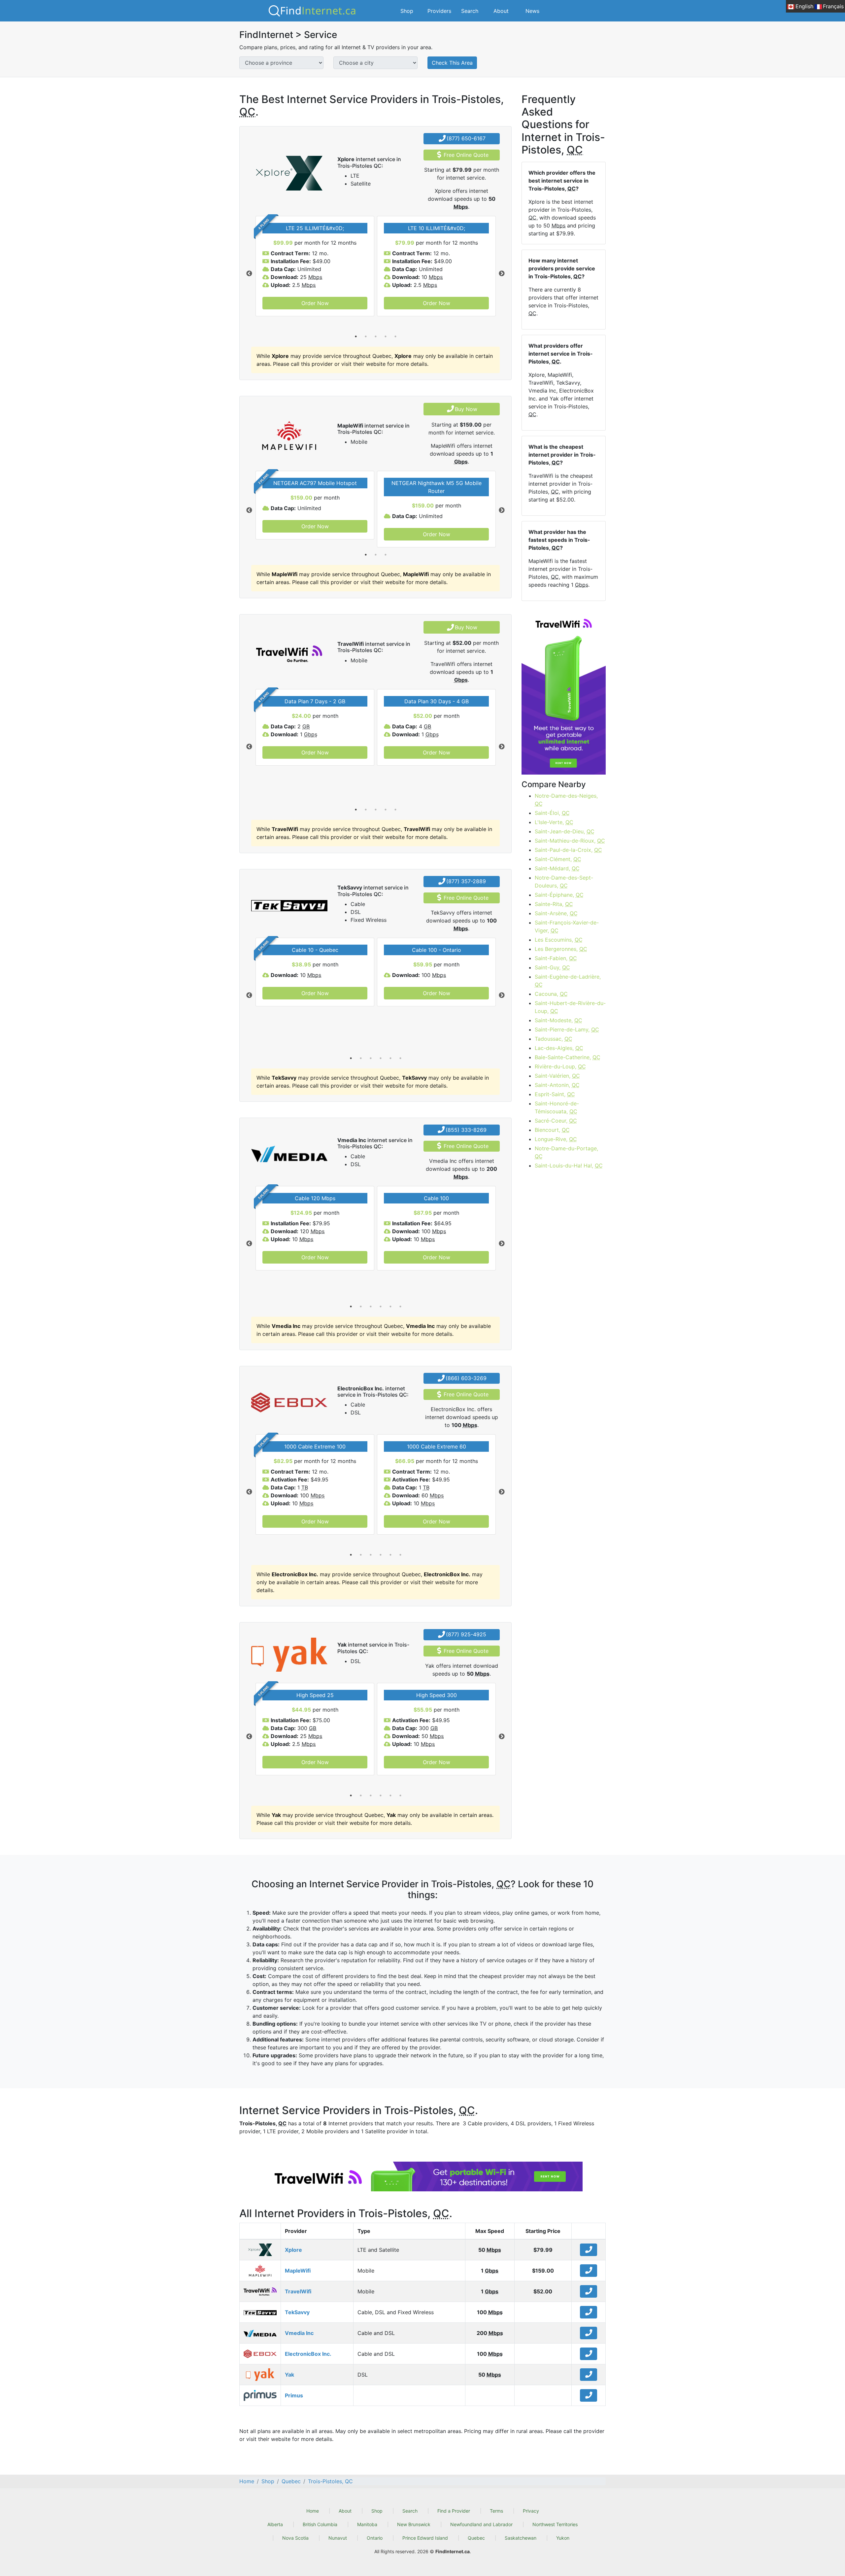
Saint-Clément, (558, 859)
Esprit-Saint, (555, 1094)
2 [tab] (366, 336)
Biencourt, (552, 1130)
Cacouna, (551, 994)
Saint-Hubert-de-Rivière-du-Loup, (570, 1007)
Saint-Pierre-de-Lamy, (567, 1029)
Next (502, 274)
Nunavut (338, 2538)
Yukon (563, 2538)
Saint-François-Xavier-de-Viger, (567, 926)
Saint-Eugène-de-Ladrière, (568, 981)
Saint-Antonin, (557, 1085)
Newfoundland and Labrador (481, 2524)
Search (470, 11)
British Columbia (320, 2524)
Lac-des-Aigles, (559, 1048)
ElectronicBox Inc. (308, 2354)
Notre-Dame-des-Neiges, (566, 800)
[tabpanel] (315, 266)
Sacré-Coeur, (556, 1121)
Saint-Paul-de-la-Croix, (568, 850)
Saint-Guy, (552, 967)
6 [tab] (400, 1058)
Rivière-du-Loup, (560, 1066)
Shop (407, 11)
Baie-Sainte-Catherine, (568, 1057)
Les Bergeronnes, (561, 949)
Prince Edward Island (425, 2538)
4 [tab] (386, 336)
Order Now (315, 303)
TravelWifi (298, 2291)
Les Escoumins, (559, 940)
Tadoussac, (554, 1039)
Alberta (275, 2524)
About (501, 11)
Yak (289, 2375)
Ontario (375, 2538)
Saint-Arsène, (556, 913)
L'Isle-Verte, (554, 822)
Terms (496, 2511)
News (532, 11)
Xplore (293, 2250)
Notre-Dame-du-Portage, (566, 1152)
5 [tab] (395, 336)
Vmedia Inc (299, 2333)
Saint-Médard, (557, 868)
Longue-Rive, (556, 1139)
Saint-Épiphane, (559, 895)
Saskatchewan (521, 2538)
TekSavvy (297, 2312)
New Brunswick (414, 2524)
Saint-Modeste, (558, 1020)
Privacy (531, 2511)
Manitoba (367, 2524)
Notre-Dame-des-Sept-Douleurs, (564, 882)
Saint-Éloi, (552, 813)
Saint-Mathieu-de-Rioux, (570, 841)
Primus (294, 2395)
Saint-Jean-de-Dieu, (565, 831)
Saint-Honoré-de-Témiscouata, (557, 1107)
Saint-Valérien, (557, 1076)
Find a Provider (454, 2511)
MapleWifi (298, 2271)
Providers (439, 11)
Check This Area (452, 63)
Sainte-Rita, (554, 904)
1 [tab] (356, 336)
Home (313, 2511)
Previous (249, 274)
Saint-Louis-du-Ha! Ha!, (569, 1166)
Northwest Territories (555, 2524)
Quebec (476, 2538)
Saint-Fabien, (556, 958)
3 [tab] (376, 336)
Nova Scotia (295, 2538)
